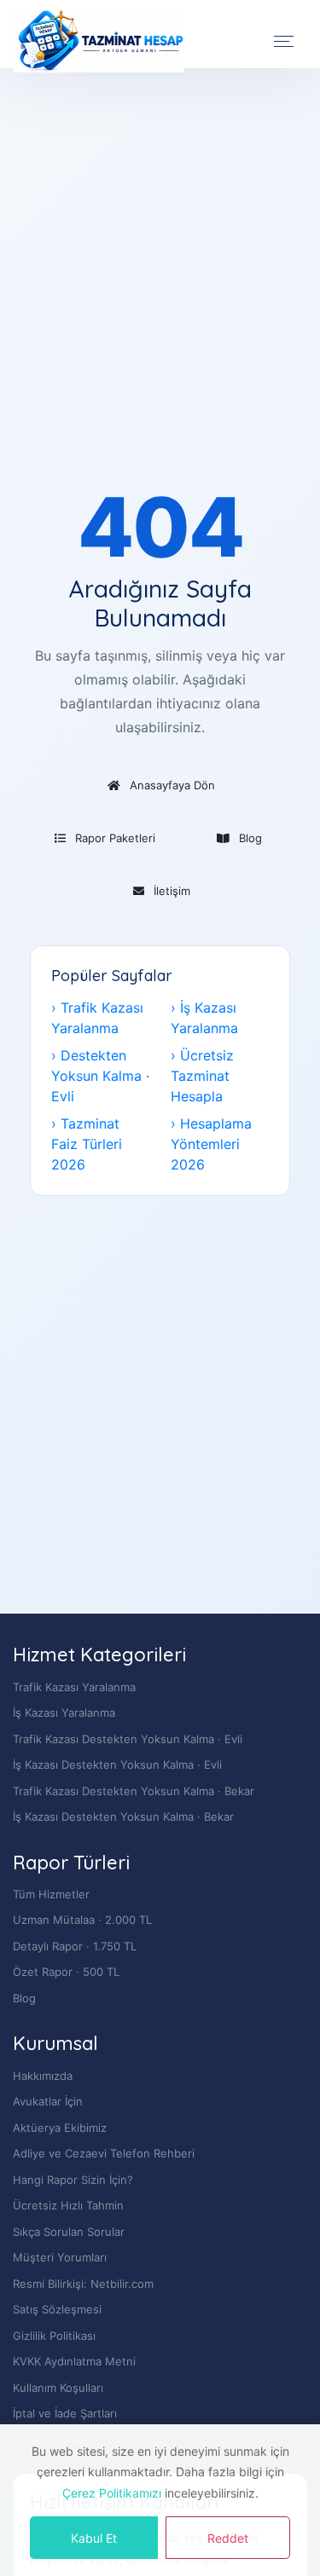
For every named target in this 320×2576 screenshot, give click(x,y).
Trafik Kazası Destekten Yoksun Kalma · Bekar (134, 1791)
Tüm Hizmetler (51, 1894)
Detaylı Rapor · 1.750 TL (75, 1946)
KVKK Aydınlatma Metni (74, 2361)
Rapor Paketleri (112, 838)
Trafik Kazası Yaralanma (74, 1687)
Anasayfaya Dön (169, 785)
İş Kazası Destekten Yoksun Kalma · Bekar (123, 1816)
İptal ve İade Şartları (65, 2413)
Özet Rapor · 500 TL (66, 1972)
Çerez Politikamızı (112, 2493)
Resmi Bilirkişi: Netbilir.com (83, 2284)
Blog (247, 838)
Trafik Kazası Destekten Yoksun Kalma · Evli (128, 1739)
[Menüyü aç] (284, 41)
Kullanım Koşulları (58, 2388)
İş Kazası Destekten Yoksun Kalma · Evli (117, 1765)
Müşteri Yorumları (60, 2257)
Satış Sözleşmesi (57, 2309)
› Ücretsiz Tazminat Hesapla (202, 1076)
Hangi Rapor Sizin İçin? (73, 2180)
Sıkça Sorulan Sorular (69, 2232)
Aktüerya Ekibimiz (60, 2128)
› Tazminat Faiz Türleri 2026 (87, 1144)
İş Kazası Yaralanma (64, 1713)
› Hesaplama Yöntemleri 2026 (211, 1144)
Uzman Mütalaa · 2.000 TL (82, 1920)
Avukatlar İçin (48, 2101)
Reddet (228, 2538)
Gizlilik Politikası (54, 2336)
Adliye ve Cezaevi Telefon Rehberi (104, 2153)
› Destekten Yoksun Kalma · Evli (100, 1076)
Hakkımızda (43, 2076)
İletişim (169, 891)
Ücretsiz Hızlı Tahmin (68, 2205)
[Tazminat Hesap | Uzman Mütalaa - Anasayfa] (99, 41)
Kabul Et (94, 2538)
